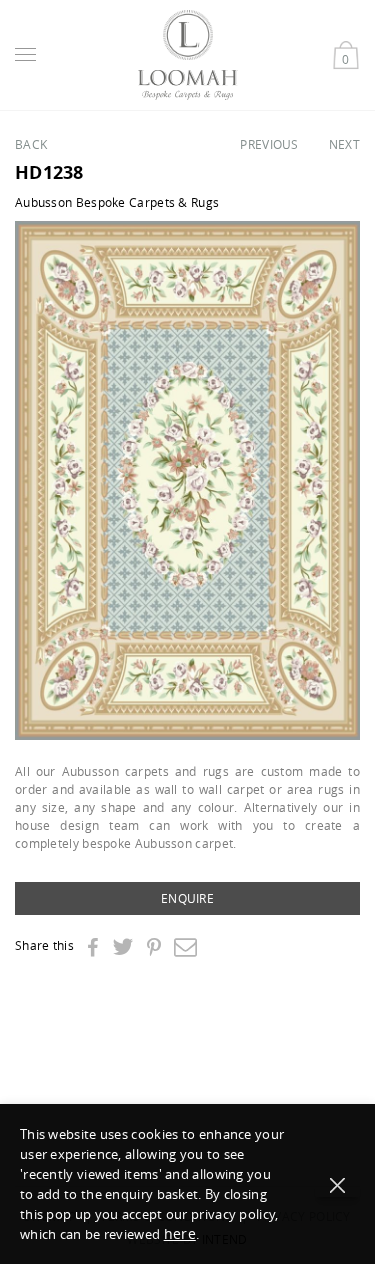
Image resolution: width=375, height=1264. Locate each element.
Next (344, 144)
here (180, 1233)
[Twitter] (122, 946)
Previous (269, 144)
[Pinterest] (154, 948)
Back (31, 144)
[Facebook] (92, 948)
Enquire (187, 898)
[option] (187, 480)
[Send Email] (185, 946)
